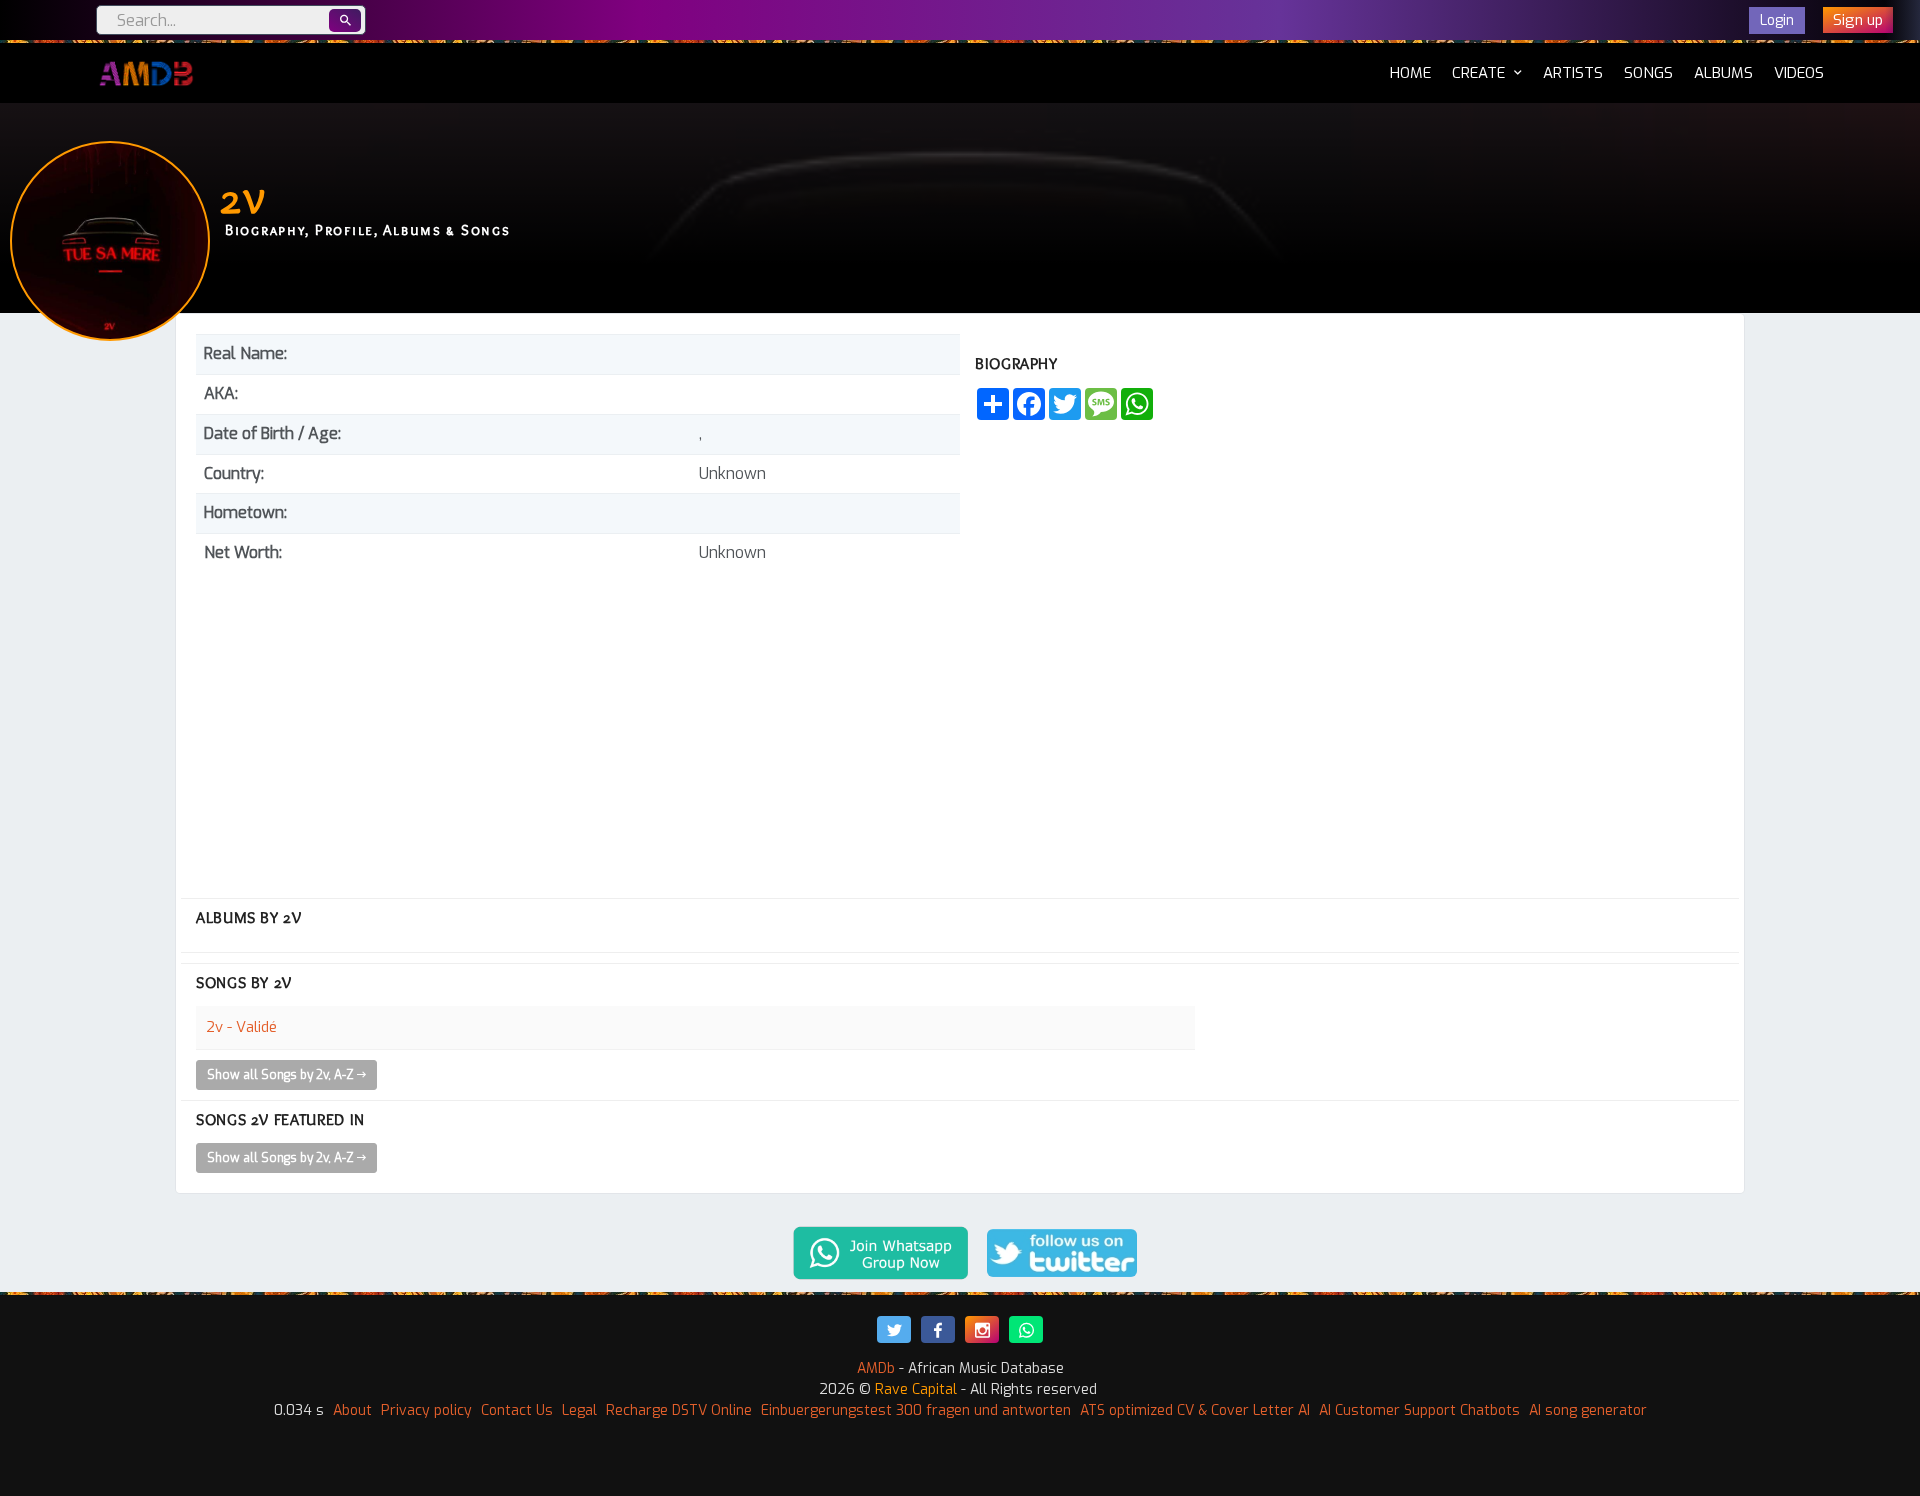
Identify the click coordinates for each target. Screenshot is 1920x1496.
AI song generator (1588, 1410)
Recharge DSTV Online (679, 1410)
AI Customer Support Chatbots (1419, 1410)
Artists (1573, 73)
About (352, 1410)
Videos (1799, 73)
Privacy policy (426, 1410)
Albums (1723, 73)
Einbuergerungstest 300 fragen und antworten (916, 1410)
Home (1410, 72)
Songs (1648, 73)
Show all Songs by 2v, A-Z (282, 1075)
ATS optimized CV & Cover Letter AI (1195, 1410)
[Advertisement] (578, 723)
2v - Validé (241, 1027)
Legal (579, 1410)
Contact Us (517, 1410)
